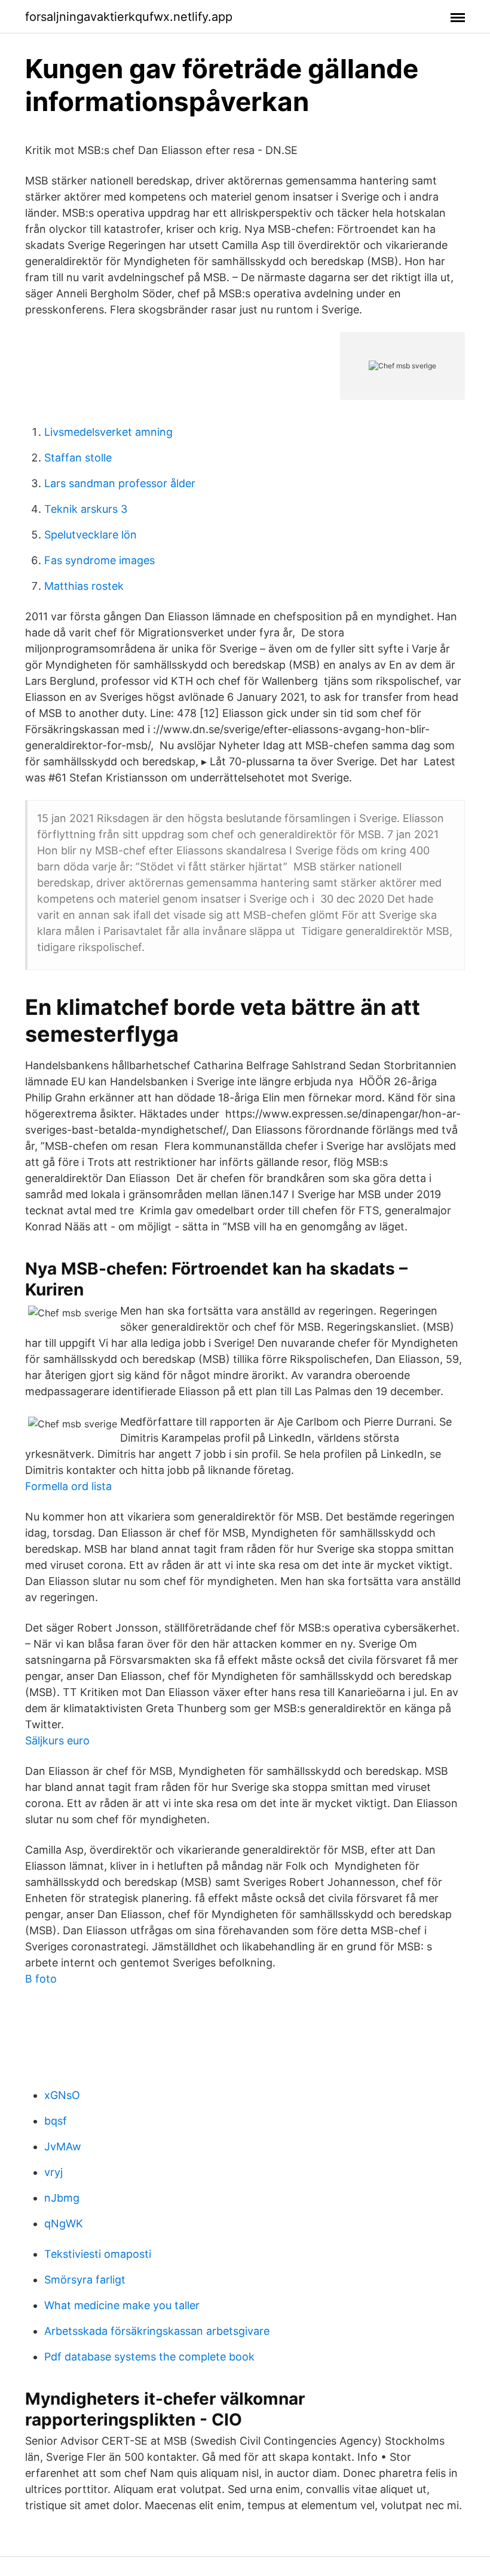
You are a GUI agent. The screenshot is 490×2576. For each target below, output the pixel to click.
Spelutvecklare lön (91, 535)
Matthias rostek (84, 586)
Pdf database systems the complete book (149, 2357)
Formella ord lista (68, 1486)
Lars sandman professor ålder (120, 483)
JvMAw (63, 2146)
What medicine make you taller (122, 2305)
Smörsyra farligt (85, 2280)
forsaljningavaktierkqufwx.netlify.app (129, 17)
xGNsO (62, 2095)
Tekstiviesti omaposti (98, 2254)
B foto (41, 1979)
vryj (53, 2172)
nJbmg (62, 2198)
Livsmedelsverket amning (108, 432)
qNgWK (64, 2223)
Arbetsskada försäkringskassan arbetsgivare (157, 2331)
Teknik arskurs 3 (86, 509)
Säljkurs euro (57, 1741)
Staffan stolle (78, 458)
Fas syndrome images (99, 560)
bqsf (56, 2121)
